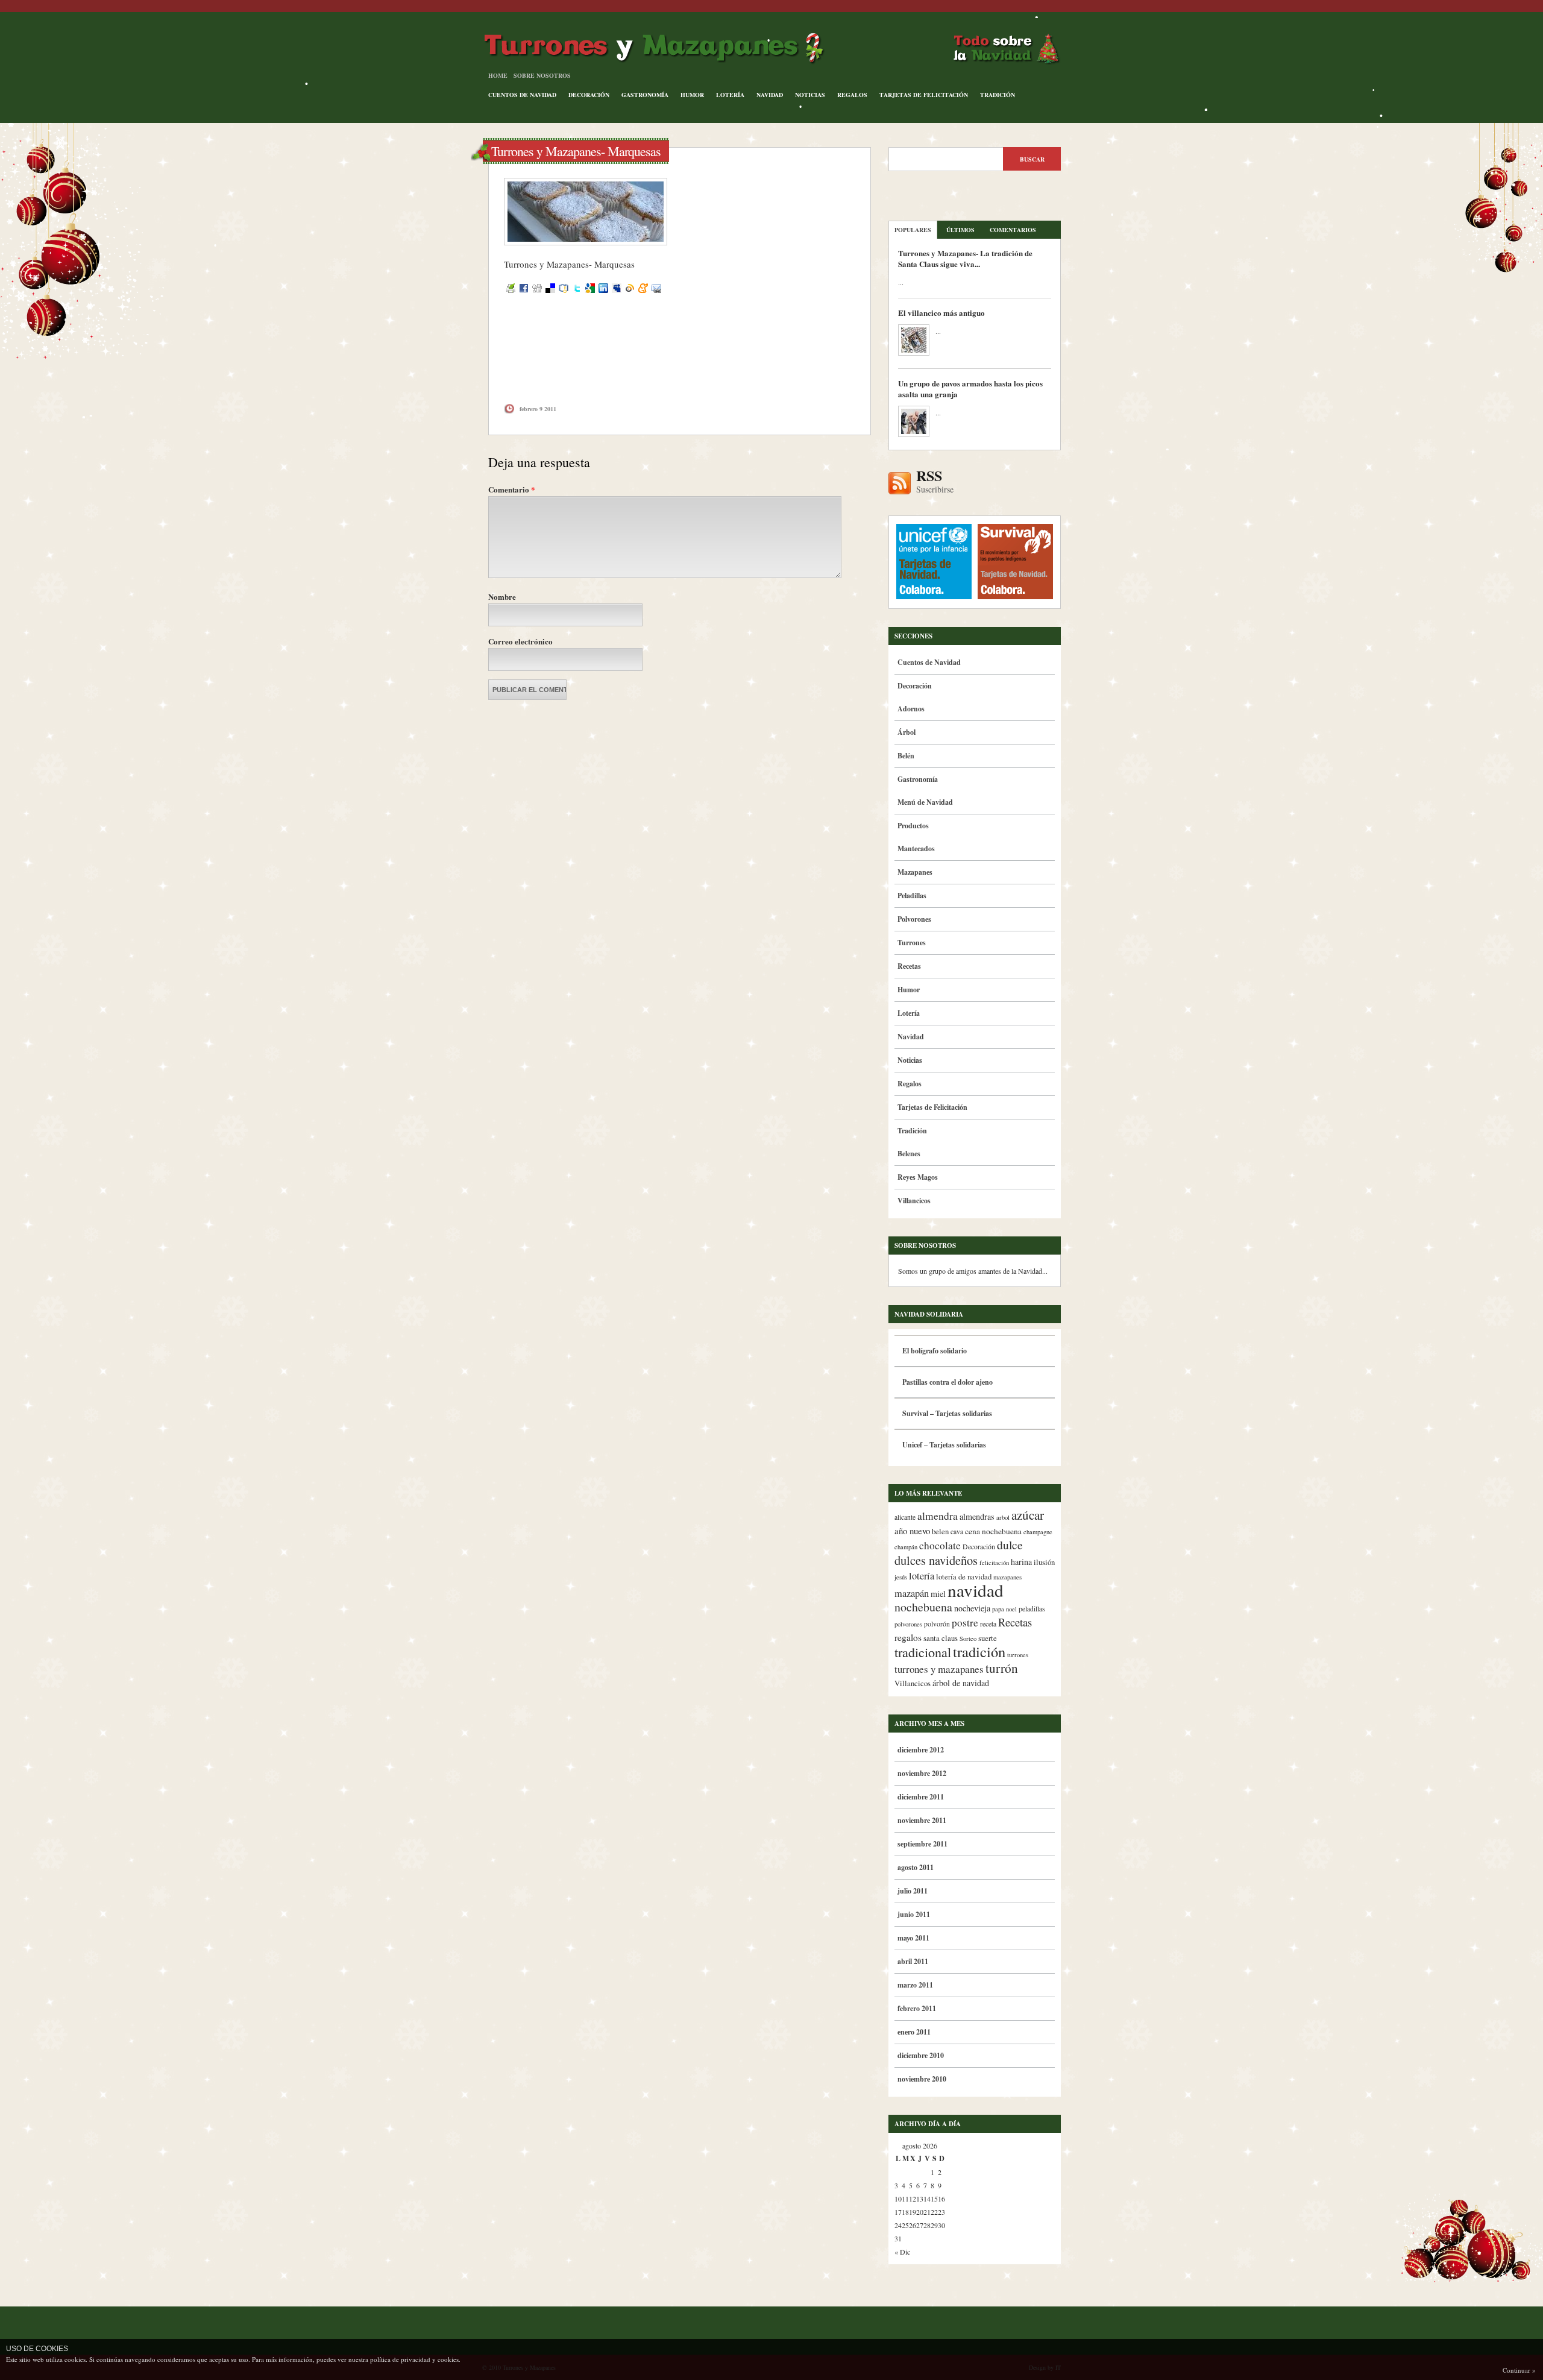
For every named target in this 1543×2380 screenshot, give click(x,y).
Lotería (730, 95)
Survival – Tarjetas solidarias (947, 1413)
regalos (908, 1637)
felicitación (994, 1563)
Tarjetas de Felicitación (924, 95)
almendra (938, 1516)
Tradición (998, 95)
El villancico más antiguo (941, 313)
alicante (905, 1517)
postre (965, 1623)
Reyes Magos (918, 1177)
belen (940, 1532)
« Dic (902, 2252)
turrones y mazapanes (939, 1669)
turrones (1018, 1655)
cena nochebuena (993, 1531)
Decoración (589, 95)
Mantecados (916, 848)
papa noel (1004, 1609)
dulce (1010, 1545)
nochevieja (972, 1608)
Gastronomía (645, 95)
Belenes (909, 1154)
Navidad (770, 95)
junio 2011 (914, 1914)
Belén (906, 756)
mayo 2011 (913, 1938)
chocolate (940, 1545)
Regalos (852, 95)
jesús (901, 1577)
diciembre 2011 (921, 1797)
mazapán (912, 1593)
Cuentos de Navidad (522, 95)
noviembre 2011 (922, 1820)
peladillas (1032, 1609)
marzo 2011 (915, 1985)
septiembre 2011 (922, 1844)
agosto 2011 (916, 1867)
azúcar (1028, 1515)
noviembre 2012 (922, 1773)
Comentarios (1013, 230)
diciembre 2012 (921, 1750)
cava (957, 1532)
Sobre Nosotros (542, 75)
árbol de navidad (961, 1683)
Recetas (909, 966)
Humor (692, 95)
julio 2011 (913, 1891)
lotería (922, 1576)
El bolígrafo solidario (935, 1351)
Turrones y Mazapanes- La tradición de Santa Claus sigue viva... (965, 258)
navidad (976, 1590)
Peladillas (912, 896)
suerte (988, 1638)
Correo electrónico (520, 641)
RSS (935, 482)
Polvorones (914, 919)
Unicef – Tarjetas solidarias (944, 1445)
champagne (1038, 1532)
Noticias (810, 95)
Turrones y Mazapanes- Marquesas (576, 151)
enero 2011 (914, 2032)
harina (1021, 1562)
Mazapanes (915, 872)
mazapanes (1007, 1577)
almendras (977, 1516)
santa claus (941, 1638)
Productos (913, 826)
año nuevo (912, 1531)
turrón (1002, 1668)
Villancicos (914, 1201)
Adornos (911, 709)
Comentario (512, 489)
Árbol (907, 732)
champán (906, 1547)
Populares (913, 230)
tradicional (923, 1652)
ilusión (1044, 1562)
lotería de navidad (964, 1577)
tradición (979, 1651)
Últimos (960, 230)
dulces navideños (936, 1560)
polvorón (937, 1624)
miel (938, 1594)
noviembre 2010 (922, 2079)
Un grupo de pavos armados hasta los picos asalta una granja (970, 389)
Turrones (912, 943)
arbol (1003, 1517)
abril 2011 (913, 1961)
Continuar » (1519, 2370)
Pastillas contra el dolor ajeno (947, 1382)
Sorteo (968, 1639)
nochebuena (923, 1607)
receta (988, 1624)
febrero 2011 (917, 2008)
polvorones (908, 1624)
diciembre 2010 (921, 2055)
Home (498, 75)
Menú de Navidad (925, 802)
